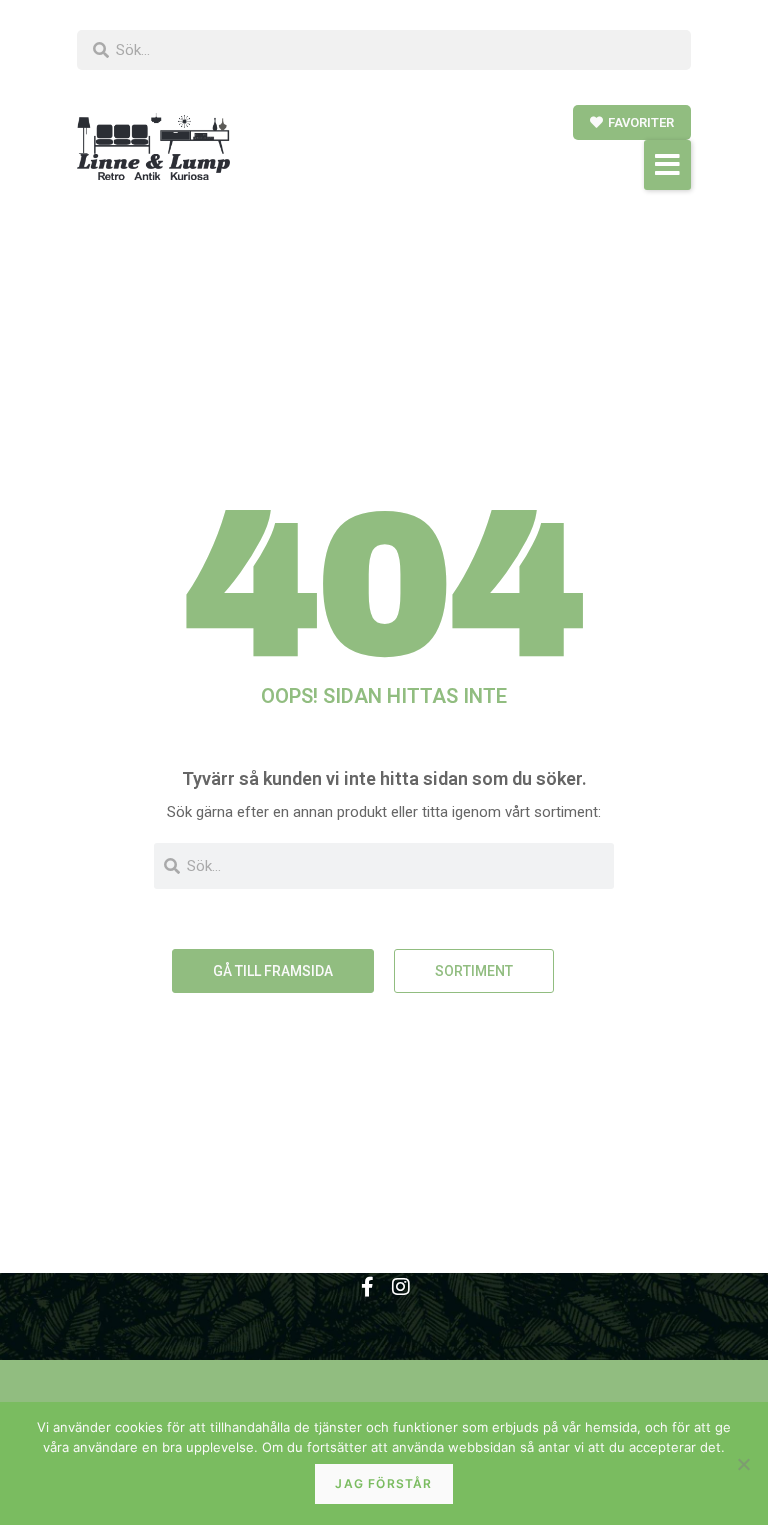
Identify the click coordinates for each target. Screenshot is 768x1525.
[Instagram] (401, 1287)
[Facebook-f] (367, 1287)
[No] (743, 1464)
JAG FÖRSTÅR (383, 1483)
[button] (667, 165)
